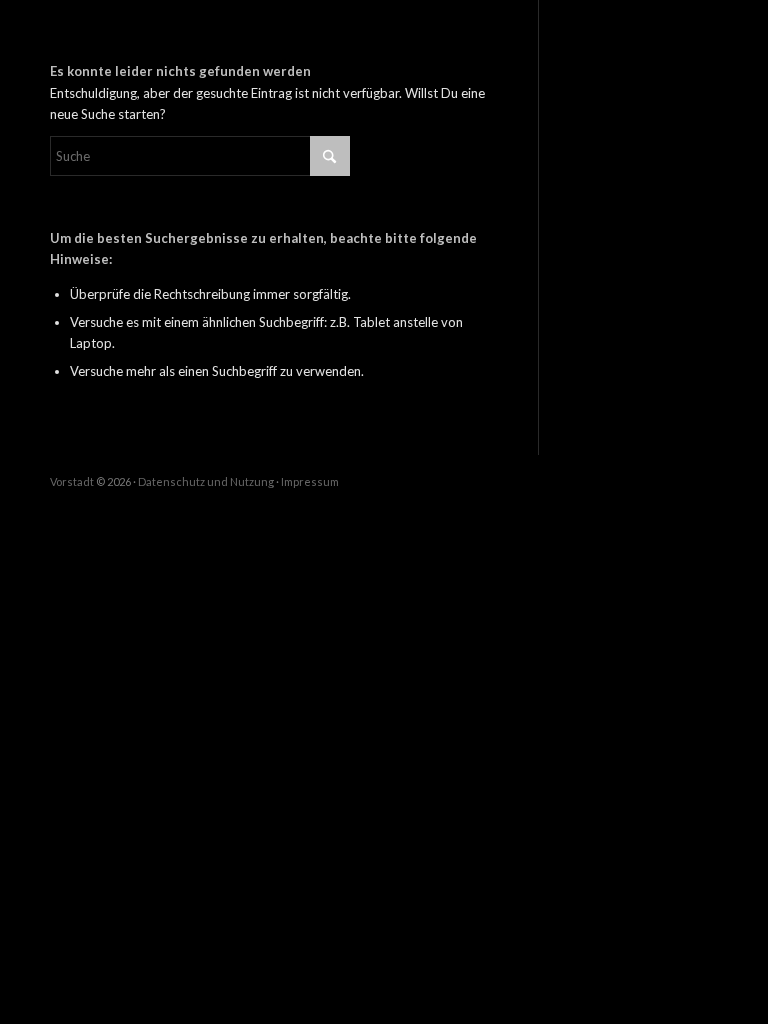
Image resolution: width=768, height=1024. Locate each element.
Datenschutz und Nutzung (206, 481)
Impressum (310, 481)
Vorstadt (72, 481)
